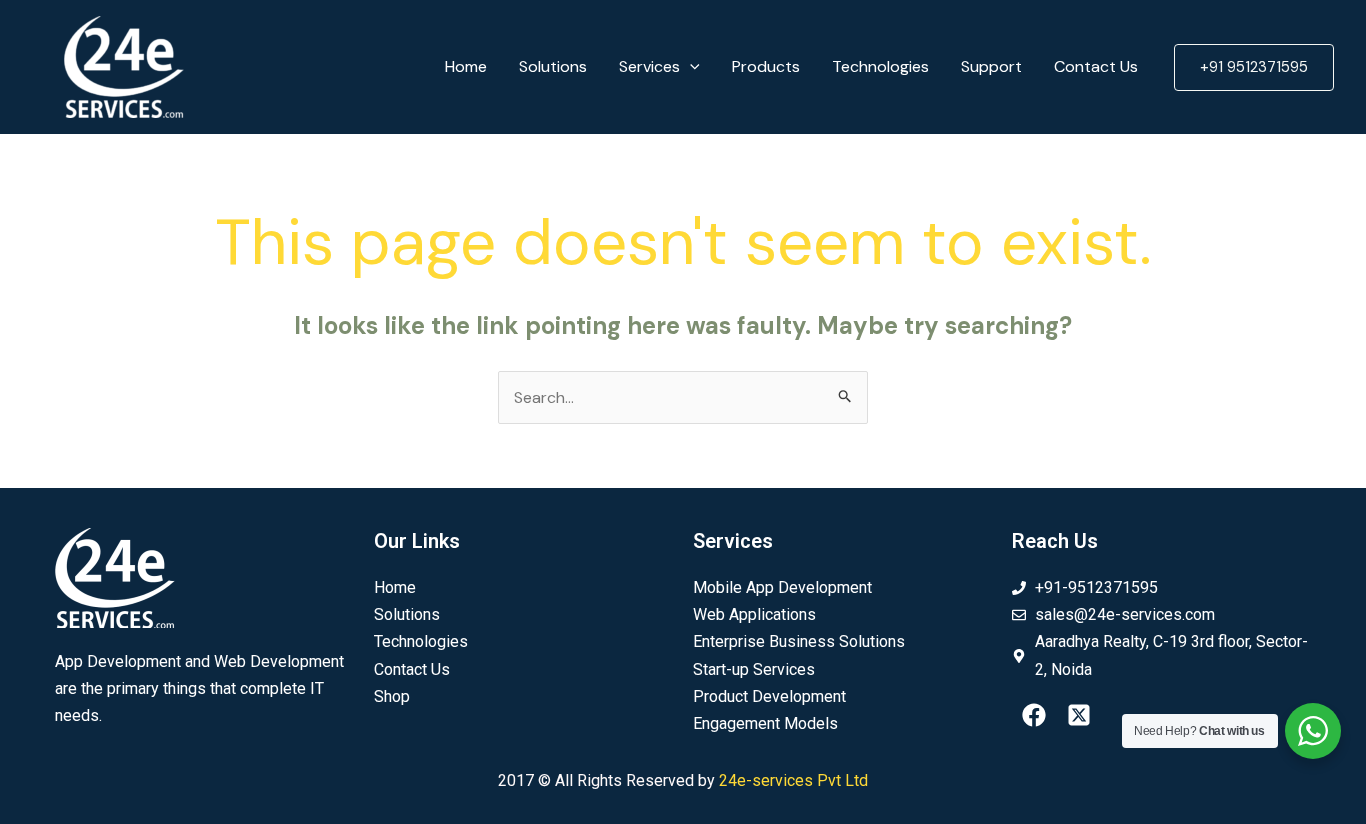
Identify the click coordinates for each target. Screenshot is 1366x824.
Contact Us (1096, 66)
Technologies (880, 66)
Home (466, 66)
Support (991, 66)
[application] (690, 67)
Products (766, 66)
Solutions (553, 66)
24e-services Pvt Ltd (793, 780)
